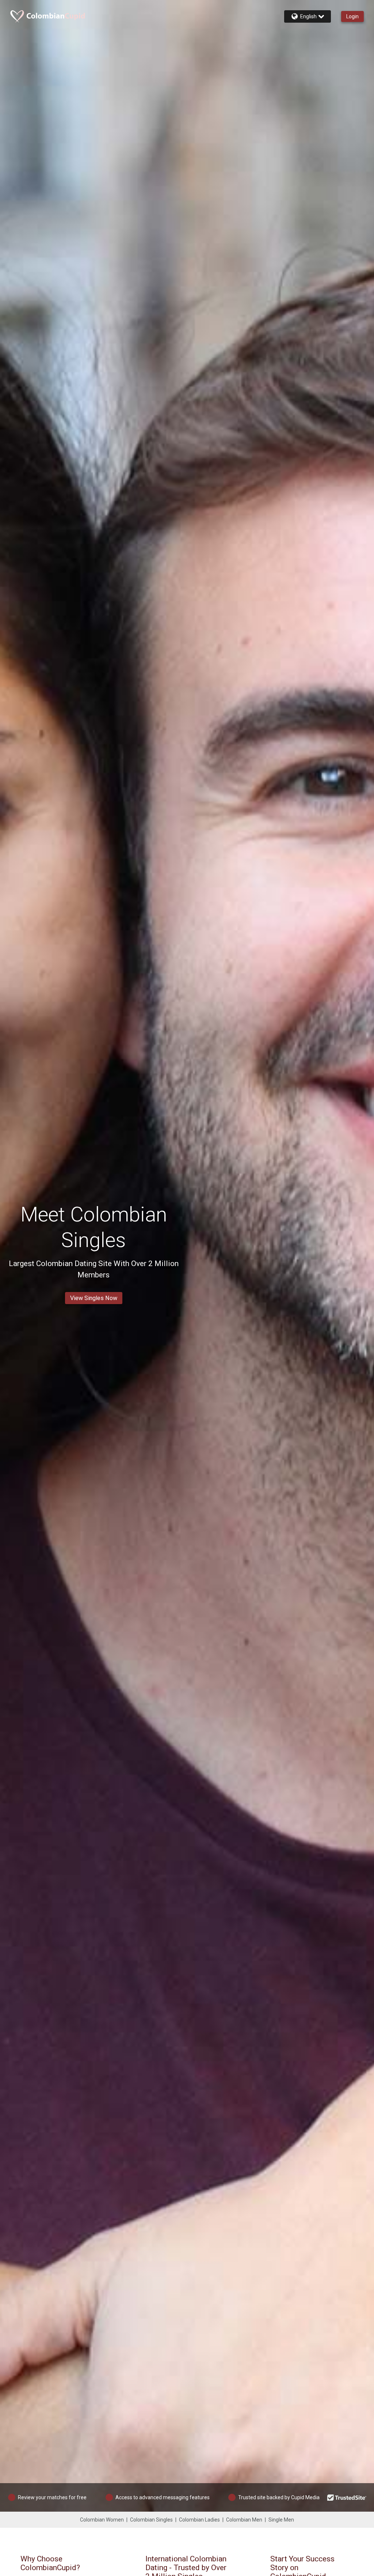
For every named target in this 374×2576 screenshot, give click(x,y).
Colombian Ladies (199, 2520)
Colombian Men (244, 2520)
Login (352, 16)
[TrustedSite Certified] (347, 2497)
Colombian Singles (151, 2520)
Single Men (281, 2520)
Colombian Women (102, 2520)
